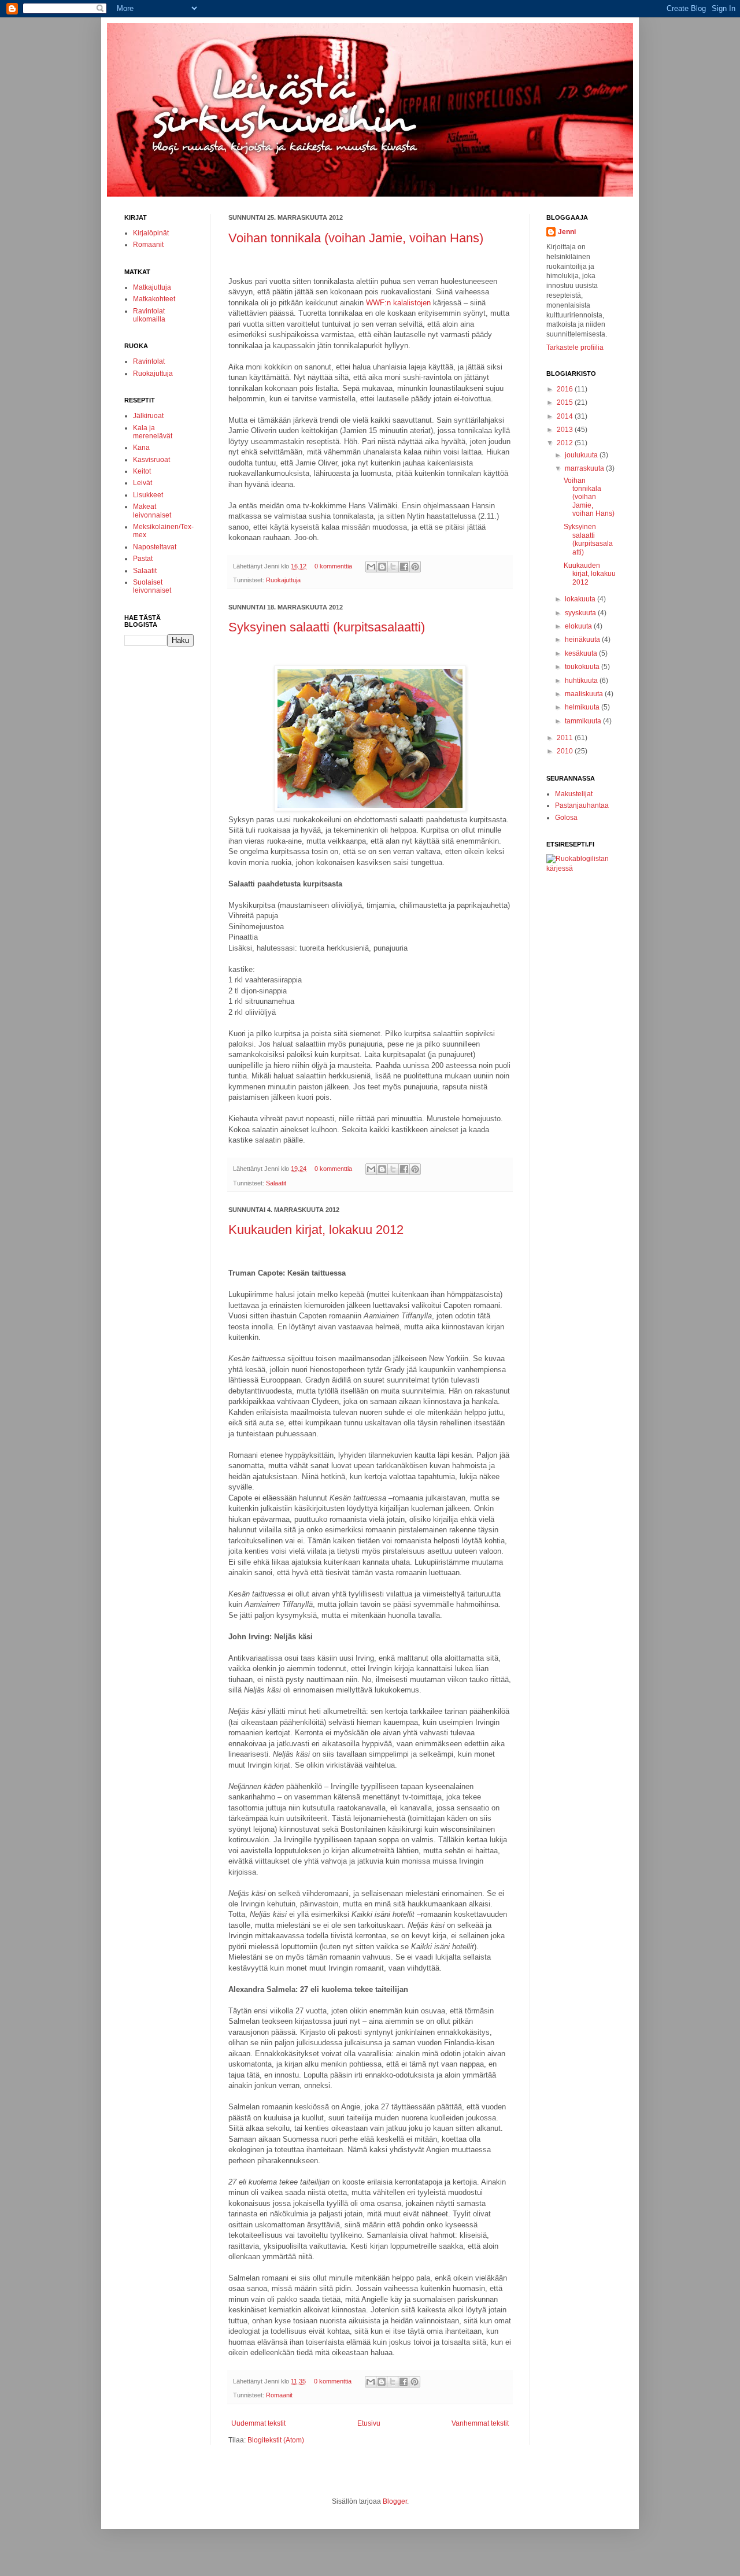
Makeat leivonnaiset (152, 511)
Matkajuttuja (152, 287)
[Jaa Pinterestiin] (415, 567)
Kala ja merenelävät (153, 432)
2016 (566, 389)
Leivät (143, 483)
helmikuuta (583, 707)
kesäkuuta (582, 653)
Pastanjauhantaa (582, 805)
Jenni (567, 232)
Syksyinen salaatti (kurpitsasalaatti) (327, 627)
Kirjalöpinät (151, 233)
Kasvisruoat (151, 460)
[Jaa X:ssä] (393, 567)
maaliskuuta (585, 694)
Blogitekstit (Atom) (276, 2440)
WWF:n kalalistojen (398, 303)
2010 (566, 751)
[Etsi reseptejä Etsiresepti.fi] (581, 868)
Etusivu (369, 2423)
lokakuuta (581, 599)
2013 (566, 430)
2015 (566, 402)
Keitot (142, 471)
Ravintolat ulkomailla (149, 315)
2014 (566, 416)
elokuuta (579, 626)
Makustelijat (574, 794)
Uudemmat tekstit (258, 2423)
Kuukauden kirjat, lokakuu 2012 (316, 1230)
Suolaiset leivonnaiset (152, 586)
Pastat (143, 559)
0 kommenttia (333, 566)
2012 (566, 443)
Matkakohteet (154, 299)
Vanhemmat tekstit (480, 2423)
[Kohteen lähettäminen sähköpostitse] (371, 567)
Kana (141, 448)
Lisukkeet (148, 495)
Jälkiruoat (148, 416)
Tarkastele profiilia (575, 348)
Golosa (566, 818)
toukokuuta (583, 667)
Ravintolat (149, 361)
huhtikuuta (582, 681)
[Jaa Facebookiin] (404, 567)
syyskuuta (581, 613)
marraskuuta (585, 468)
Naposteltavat (155, 547)
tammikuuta (584, 721)
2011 (566, 738)
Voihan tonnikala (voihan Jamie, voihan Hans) (356, 238)
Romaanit (279, 2395)
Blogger (395, 2501)
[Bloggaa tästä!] (382, 567)
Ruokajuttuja (283, 580)
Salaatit (276, 1183)
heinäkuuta (583, 640)
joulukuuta (582, 455)
